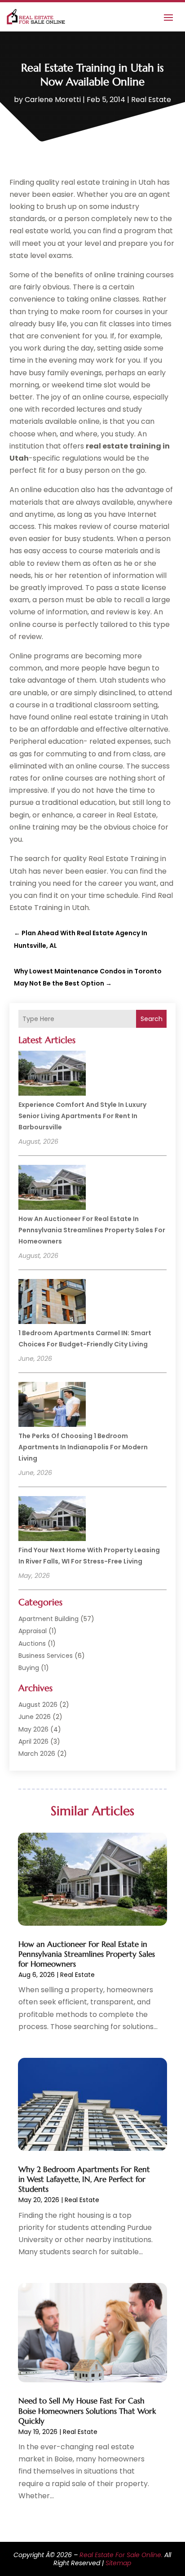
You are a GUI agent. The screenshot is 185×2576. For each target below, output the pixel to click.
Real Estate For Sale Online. (121, 2555)
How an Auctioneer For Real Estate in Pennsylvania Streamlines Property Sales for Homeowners (92, 1230)
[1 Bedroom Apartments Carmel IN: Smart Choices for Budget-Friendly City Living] (52, 1303)
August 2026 (38, 1705)
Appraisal (33, 1631)
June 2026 (35, 1717)
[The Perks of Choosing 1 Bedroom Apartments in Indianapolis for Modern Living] (52, 1406)
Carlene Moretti (53, 100)
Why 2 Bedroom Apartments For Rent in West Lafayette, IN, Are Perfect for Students (84, 2179)
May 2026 (33, 1729)
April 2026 (33, 1741)
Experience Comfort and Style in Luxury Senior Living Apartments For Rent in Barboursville (82, 1116)
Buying (29, 1668)
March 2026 (37, 1754)
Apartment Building (48, 1619)
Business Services (46, 1656)
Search (152, 1019)
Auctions (32, 1643)
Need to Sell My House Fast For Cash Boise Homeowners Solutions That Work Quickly (87, 2411)
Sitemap (118, 2563)
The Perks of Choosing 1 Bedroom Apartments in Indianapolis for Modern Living (83, 1447)
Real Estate (151, 100)
